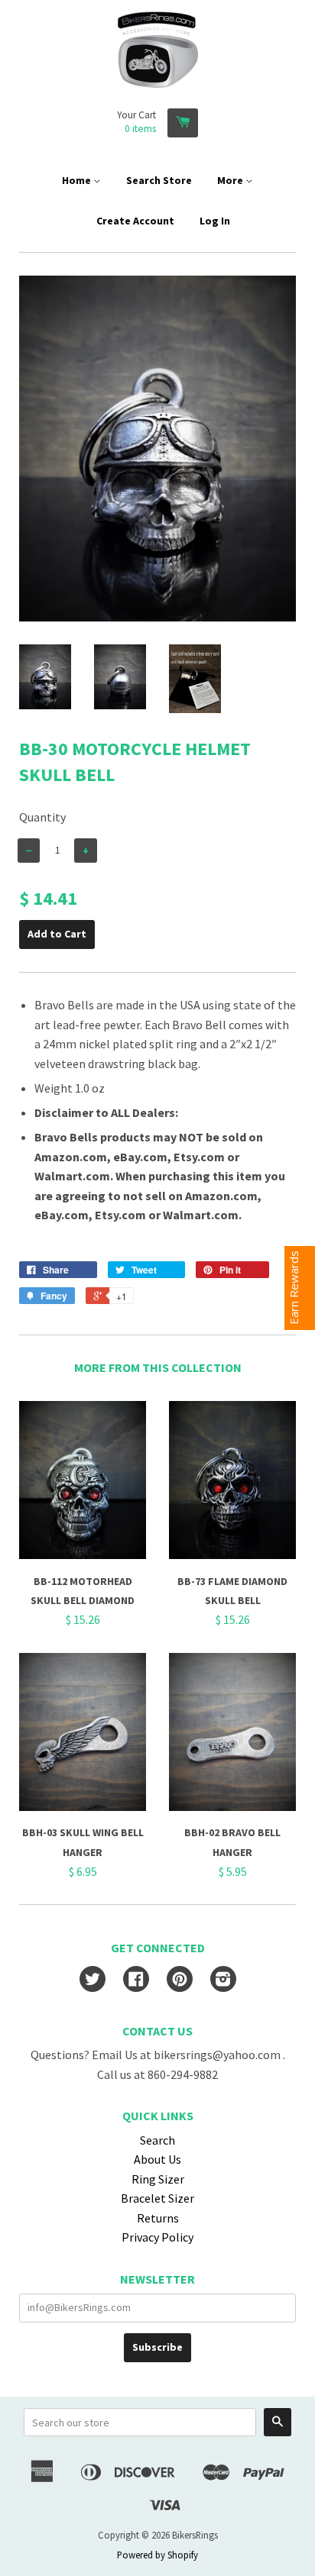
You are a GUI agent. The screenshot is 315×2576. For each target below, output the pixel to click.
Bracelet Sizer (157, 2198)
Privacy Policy (157, 2237)
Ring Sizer (158, 2179)
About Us (157, 2159)
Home (78, 180)
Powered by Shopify (157, 2555)
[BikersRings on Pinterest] (180, 1980)
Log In (215, 221)
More (231, 180)
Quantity (42, 817)
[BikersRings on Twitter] (93, 1980)
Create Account (135, 221)
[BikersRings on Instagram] (223, 1980)
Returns (158, 2218)
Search (157, 2140)
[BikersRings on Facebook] (136, 1980)
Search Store (159, 180)
